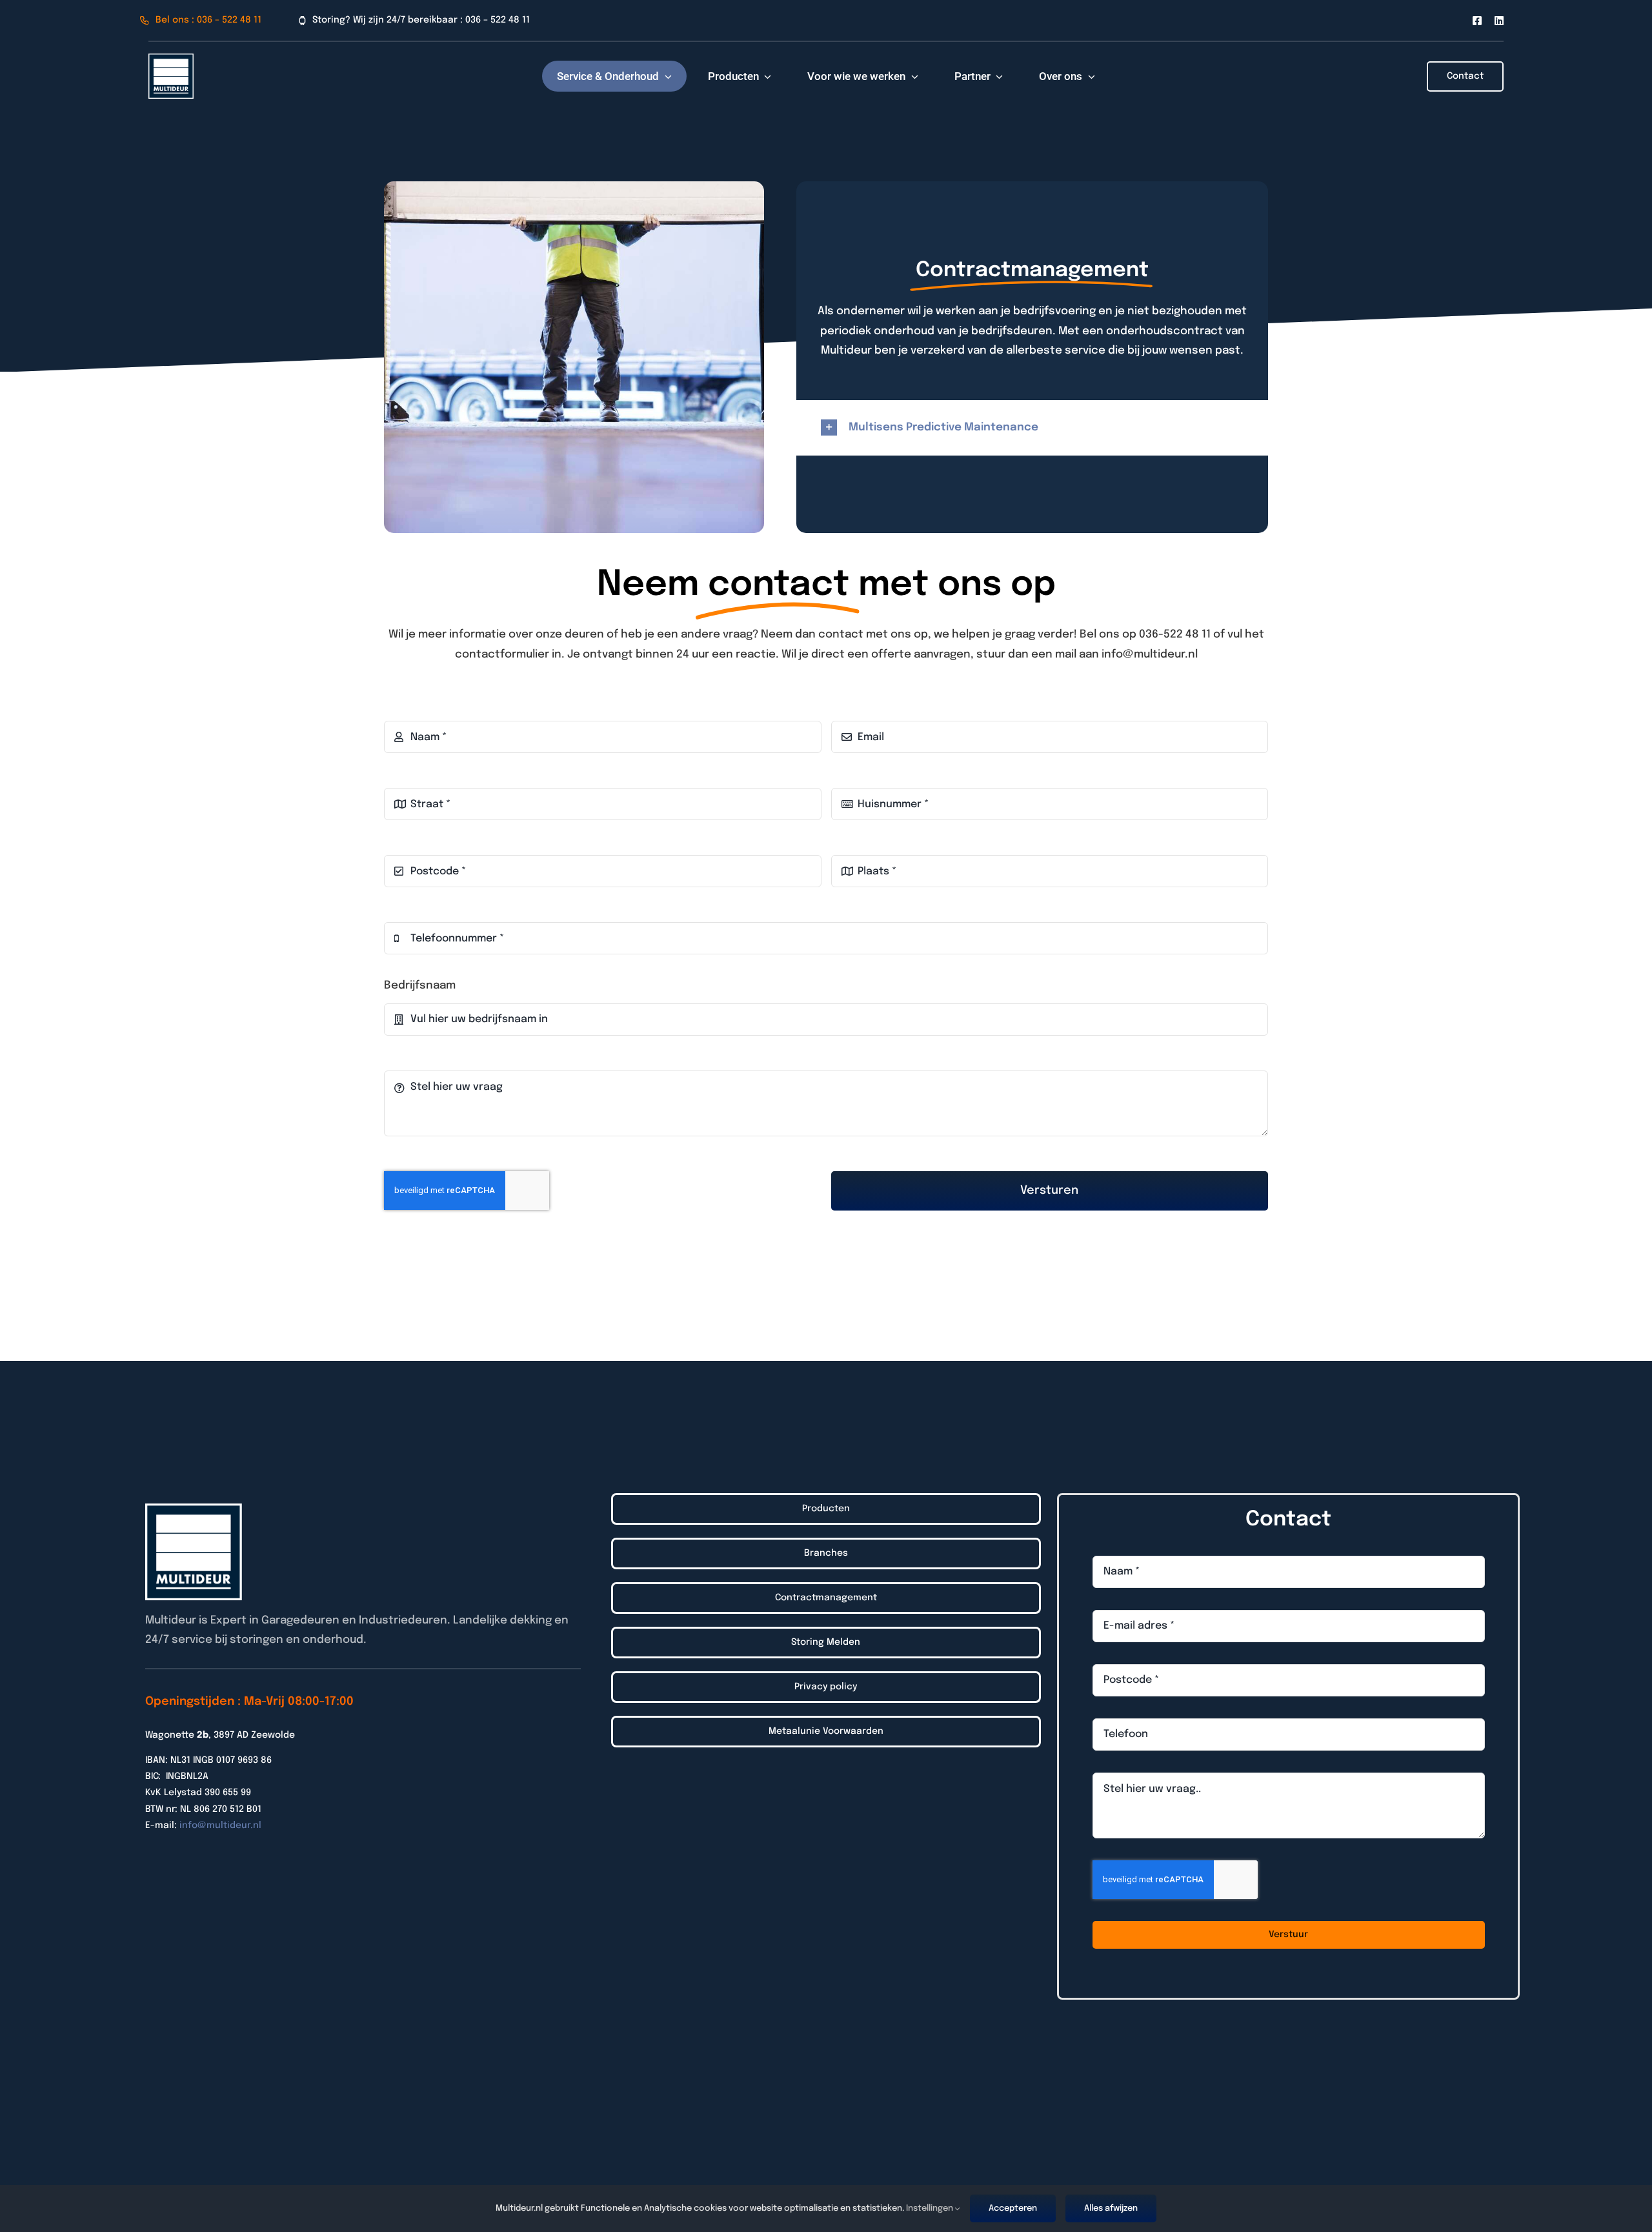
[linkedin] (1499, 21)
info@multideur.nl (220, 1825)
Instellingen (931, 2208)
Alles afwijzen (1111, 2208)
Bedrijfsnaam (420, 986)
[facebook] (1477, 21)
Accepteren (1013, 2208)
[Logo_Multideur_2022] (171, 59)
